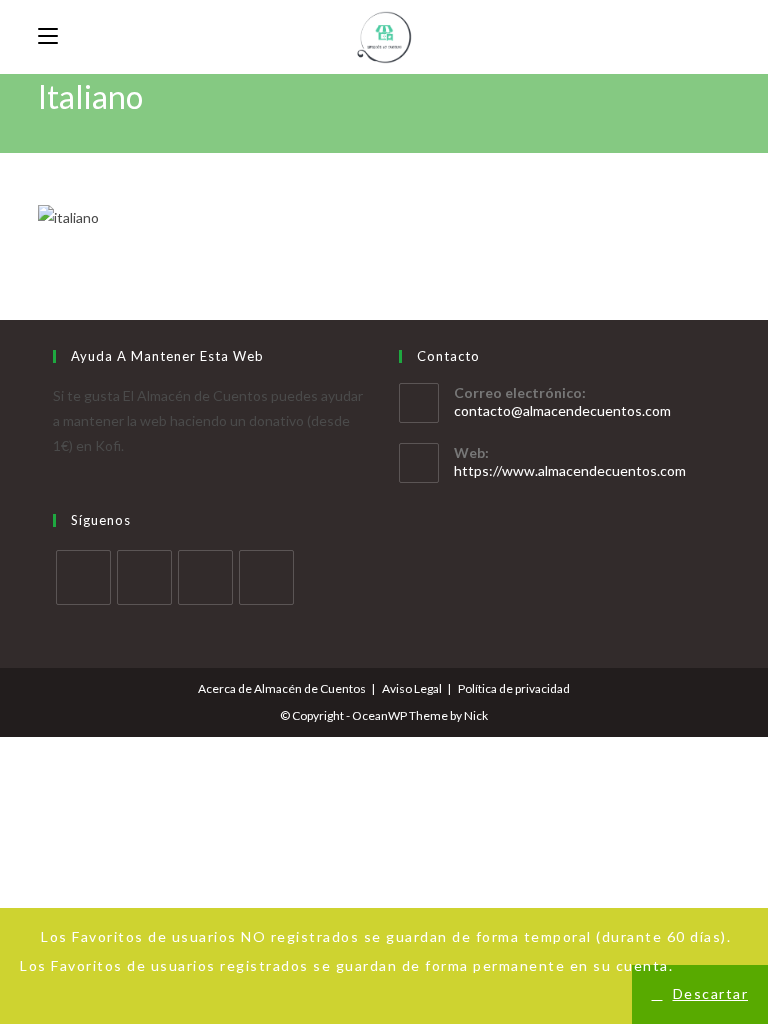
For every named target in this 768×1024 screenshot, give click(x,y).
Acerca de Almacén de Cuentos (282, 688)
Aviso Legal (412, 688)
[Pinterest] (266, 577)
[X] (83, 577)
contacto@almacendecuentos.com (562, 410)
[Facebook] (144, 577)
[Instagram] (205, 577)
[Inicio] (43, 129)
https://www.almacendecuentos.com (570, 470)
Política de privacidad (514, 688)
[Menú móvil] (48, 36)
